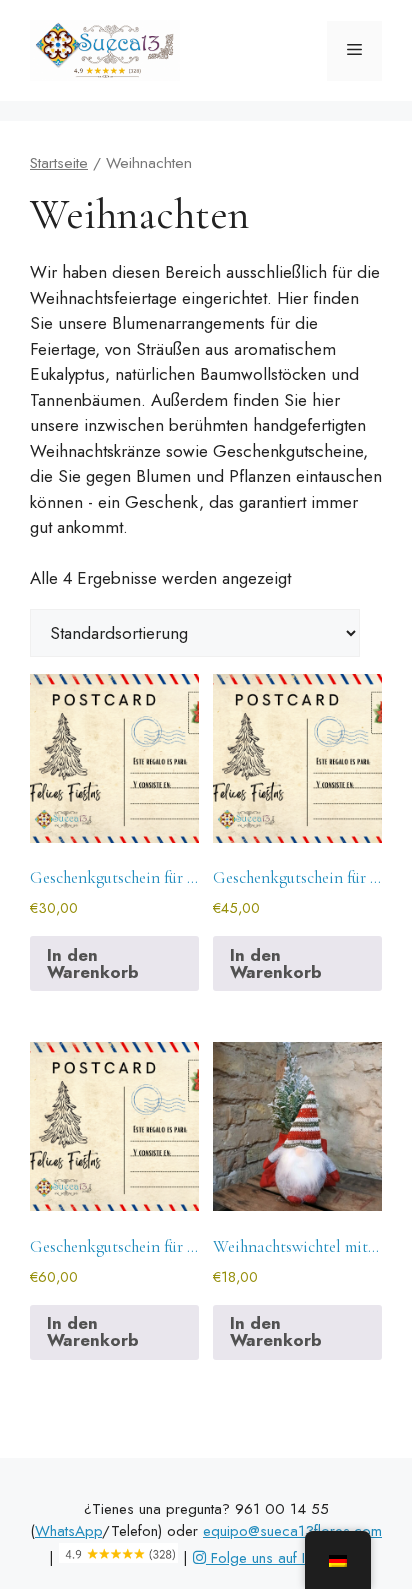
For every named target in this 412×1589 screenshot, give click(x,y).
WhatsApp (68, 1531)
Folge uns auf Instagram (284, 1558)
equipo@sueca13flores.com (292, 1531)
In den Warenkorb (93, 963)
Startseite (59, 162)
